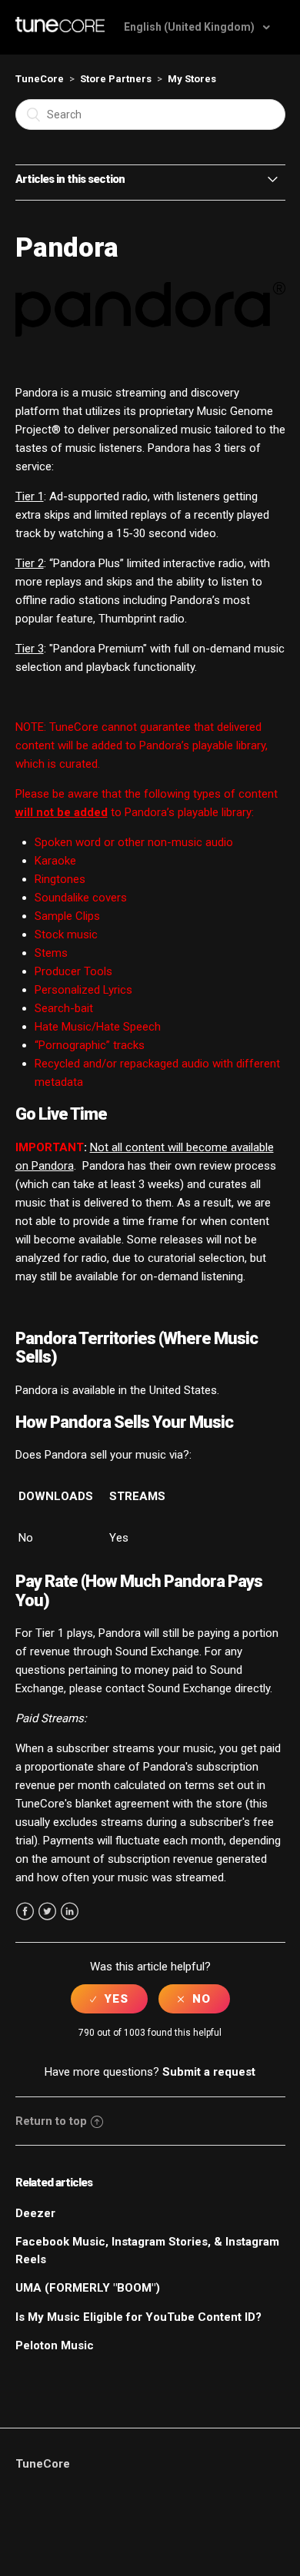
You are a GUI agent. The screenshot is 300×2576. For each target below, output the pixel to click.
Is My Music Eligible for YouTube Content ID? (138, 2317)
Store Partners (116, 79)
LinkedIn (70, 1912)
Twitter (47, 1912)
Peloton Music (55, 2345)
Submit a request (209, 2072)
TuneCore (40, 79)
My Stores (192, 79)
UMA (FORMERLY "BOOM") (88, 2288)
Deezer (35, 2213)
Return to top (51, 2121)
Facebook (25, 1912)
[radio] (109, 1999)
